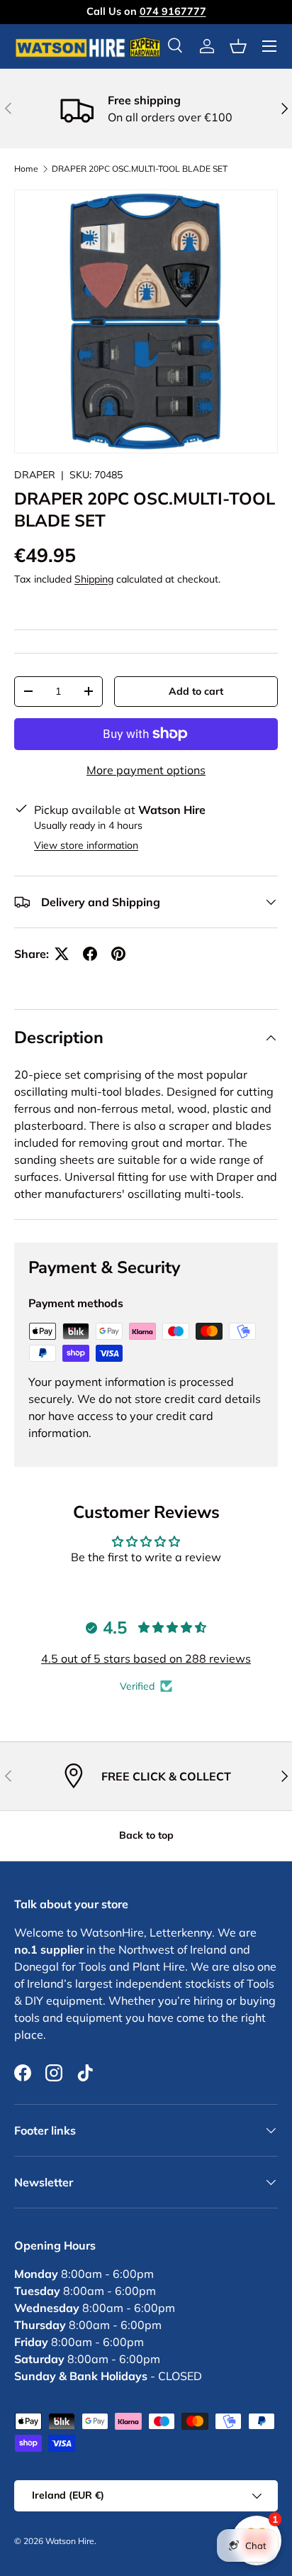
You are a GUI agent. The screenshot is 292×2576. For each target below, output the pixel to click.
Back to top (146, 1835)
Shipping (94, 579)
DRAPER (35, 475)
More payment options (146, 770)
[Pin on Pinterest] (118, 954)
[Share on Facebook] (90, 954)
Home (26, 169)
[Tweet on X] (62, 954)
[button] (238, 46)
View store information (86, 845)
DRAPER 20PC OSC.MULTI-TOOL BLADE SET (140, 169)
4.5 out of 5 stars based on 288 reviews (146, 1658)
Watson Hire (70, 2541)
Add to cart (196, 691)
